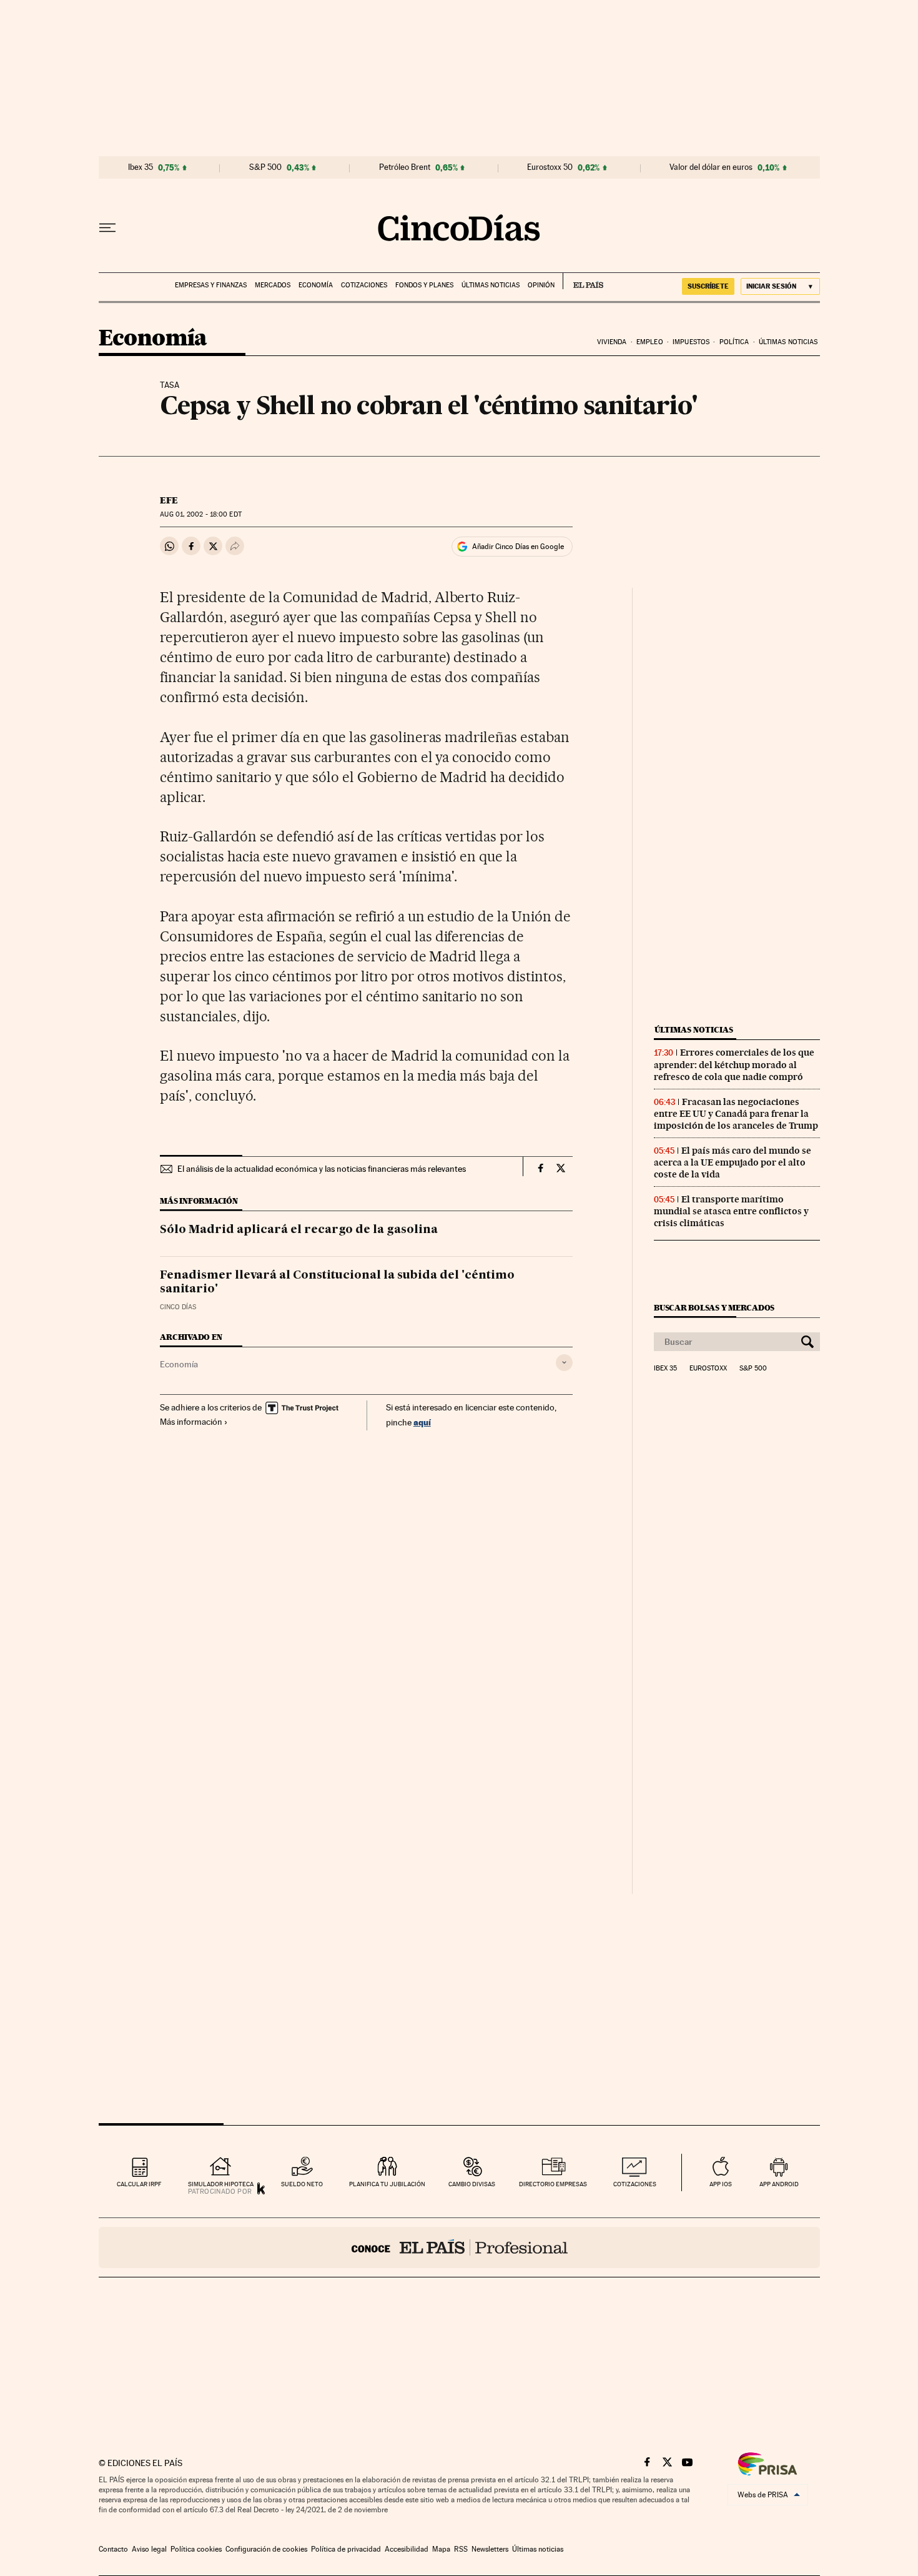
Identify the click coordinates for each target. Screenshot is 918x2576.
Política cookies (196, 2549)
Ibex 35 (141, 167)
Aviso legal (149, 2549)
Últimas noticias (491, 285)
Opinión (541, 285)
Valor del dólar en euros (711, 167)
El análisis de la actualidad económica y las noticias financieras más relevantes (322, 1169)
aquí (422, 1422)
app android (779, 2184)
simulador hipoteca (221, 2184)
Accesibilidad (407, 2549)
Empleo (650, 342)
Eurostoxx (708, 1369)
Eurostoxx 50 (550, 167)
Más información (191, 1422)
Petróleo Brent (405, 167)
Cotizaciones (364, 285)
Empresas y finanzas (211, 285)
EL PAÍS (583, 281)
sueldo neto (302, 2184)
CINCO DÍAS (178, 1307)
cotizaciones (635, 2184)
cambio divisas (472, 2184)
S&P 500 (265, 167)
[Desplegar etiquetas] (564, 1363)
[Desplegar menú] (107, 228)
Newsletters (490, 2549)
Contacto (113, 2549)
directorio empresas (553, 2184)
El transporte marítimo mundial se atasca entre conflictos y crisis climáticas (731, 1211)
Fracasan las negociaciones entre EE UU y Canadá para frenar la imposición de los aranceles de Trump (736, 1114)
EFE (169, 500)
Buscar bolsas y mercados (714, 1308)
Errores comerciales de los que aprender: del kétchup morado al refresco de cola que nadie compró (734, 1064)
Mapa (441, 2549)
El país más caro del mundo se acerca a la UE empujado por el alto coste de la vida (733, 1162)
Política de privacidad (346, 2549)
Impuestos (691, 342)
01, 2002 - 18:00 (200, 514)
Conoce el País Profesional (459, 2247)
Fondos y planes (424, 285)
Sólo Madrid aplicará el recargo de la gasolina (299, 1230)
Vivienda (612, 342)
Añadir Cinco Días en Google (518, 547)
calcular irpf (139, 2184)
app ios (721, 2184)
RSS (461, 2549)
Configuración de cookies (266, 2549)
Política (734, 342)
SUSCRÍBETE (708, 286)
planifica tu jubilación (387, 2184)
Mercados (273, 285)
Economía (316, 285)
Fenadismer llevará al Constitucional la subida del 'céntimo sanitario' (337, 1282)
